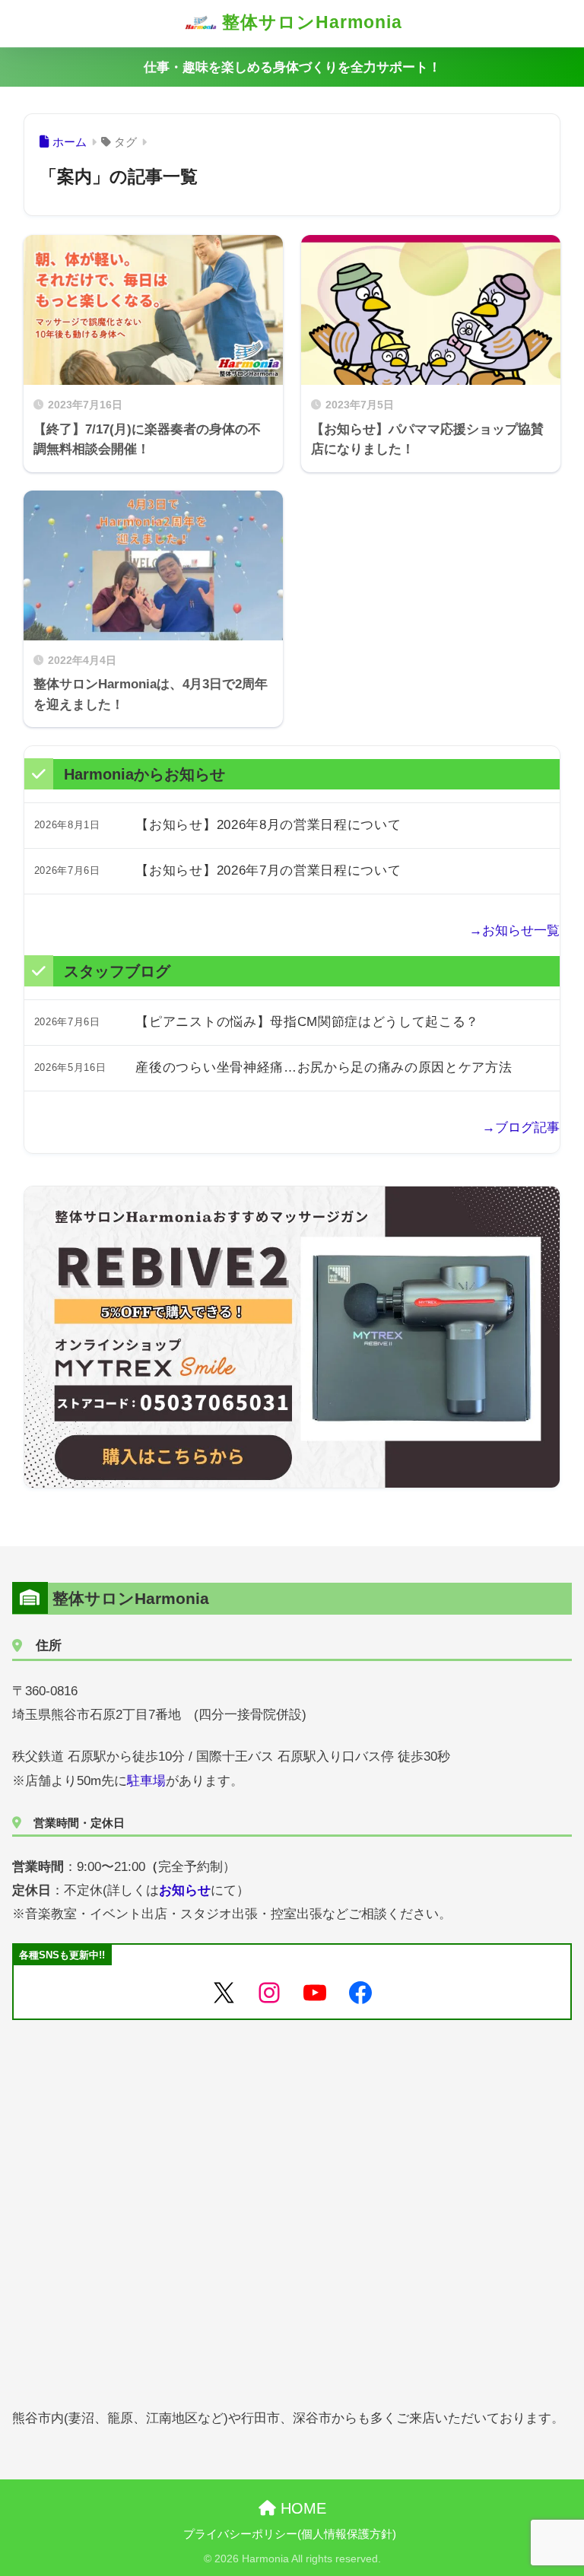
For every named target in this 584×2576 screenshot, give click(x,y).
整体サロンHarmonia (309, 22)
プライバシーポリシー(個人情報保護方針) (290, 2534)
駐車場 (146, 1781)
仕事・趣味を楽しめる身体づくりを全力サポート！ (292, 67)
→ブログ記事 (521, 1128)
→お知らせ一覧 (514, 931)
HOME (301, 2508)
